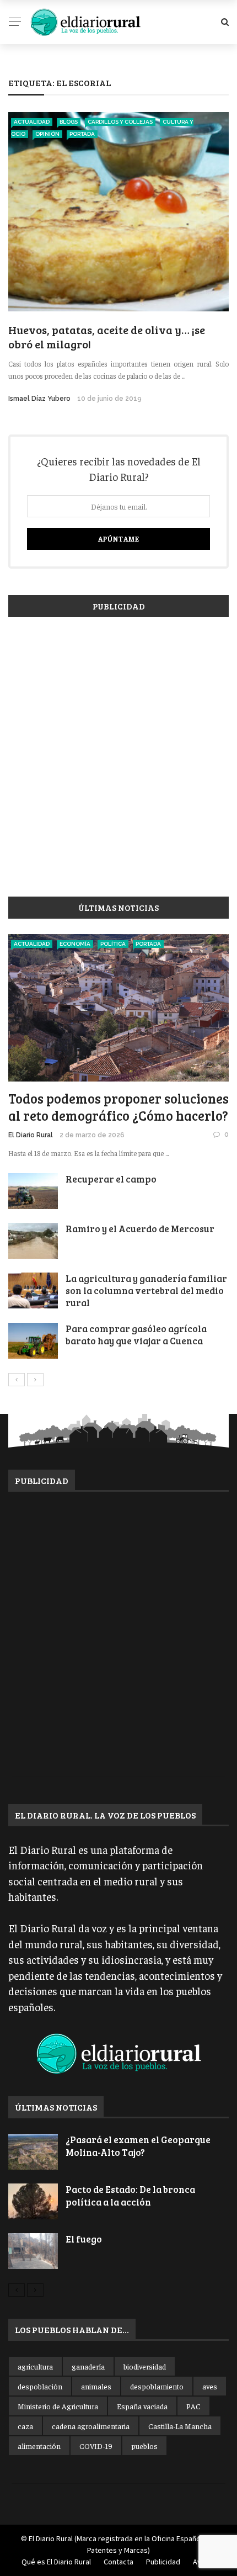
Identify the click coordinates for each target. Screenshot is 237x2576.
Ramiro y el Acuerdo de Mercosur (140, 1229)
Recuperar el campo (111, 1179)
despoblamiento (157, 2386)
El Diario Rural (31, 1135)
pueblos (144, 2446)
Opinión (47, 134)
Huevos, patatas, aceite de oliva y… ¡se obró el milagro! (107, 337)
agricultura (35, 2366)
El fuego (84, 2239)
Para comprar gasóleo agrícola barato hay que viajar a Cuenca (136, 1335)
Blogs (69, 122)
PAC (193, 2406)
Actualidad (32, 122)
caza (25, 2426)
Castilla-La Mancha (180, 2426)
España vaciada (142, 2406)
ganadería (88, 2366)
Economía (75, 944)
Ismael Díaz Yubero (39, 399)
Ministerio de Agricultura (58, 2406)
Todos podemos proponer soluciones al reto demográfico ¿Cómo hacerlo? (118, 1107)
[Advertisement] (118, 751)
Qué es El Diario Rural (56, 2562)
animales (96, 2386)
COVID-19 (96, 2446)
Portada (82, 134)
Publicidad (163, 2562)
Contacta (118, 2562)
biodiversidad (145, 2366)
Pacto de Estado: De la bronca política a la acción (130, 2195)
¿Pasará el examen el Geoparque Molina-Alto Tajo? (138, 2146)
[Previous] (17, 1380)
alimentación (39, 2446)
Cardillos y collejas (120, 122)
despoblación (40, 2386)
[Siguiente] (35, 1380)
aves (210, 2386)
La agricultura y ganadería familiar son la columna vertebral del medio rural (146, 1290)
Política (113, 944)
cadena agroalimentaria (91, 2426)
